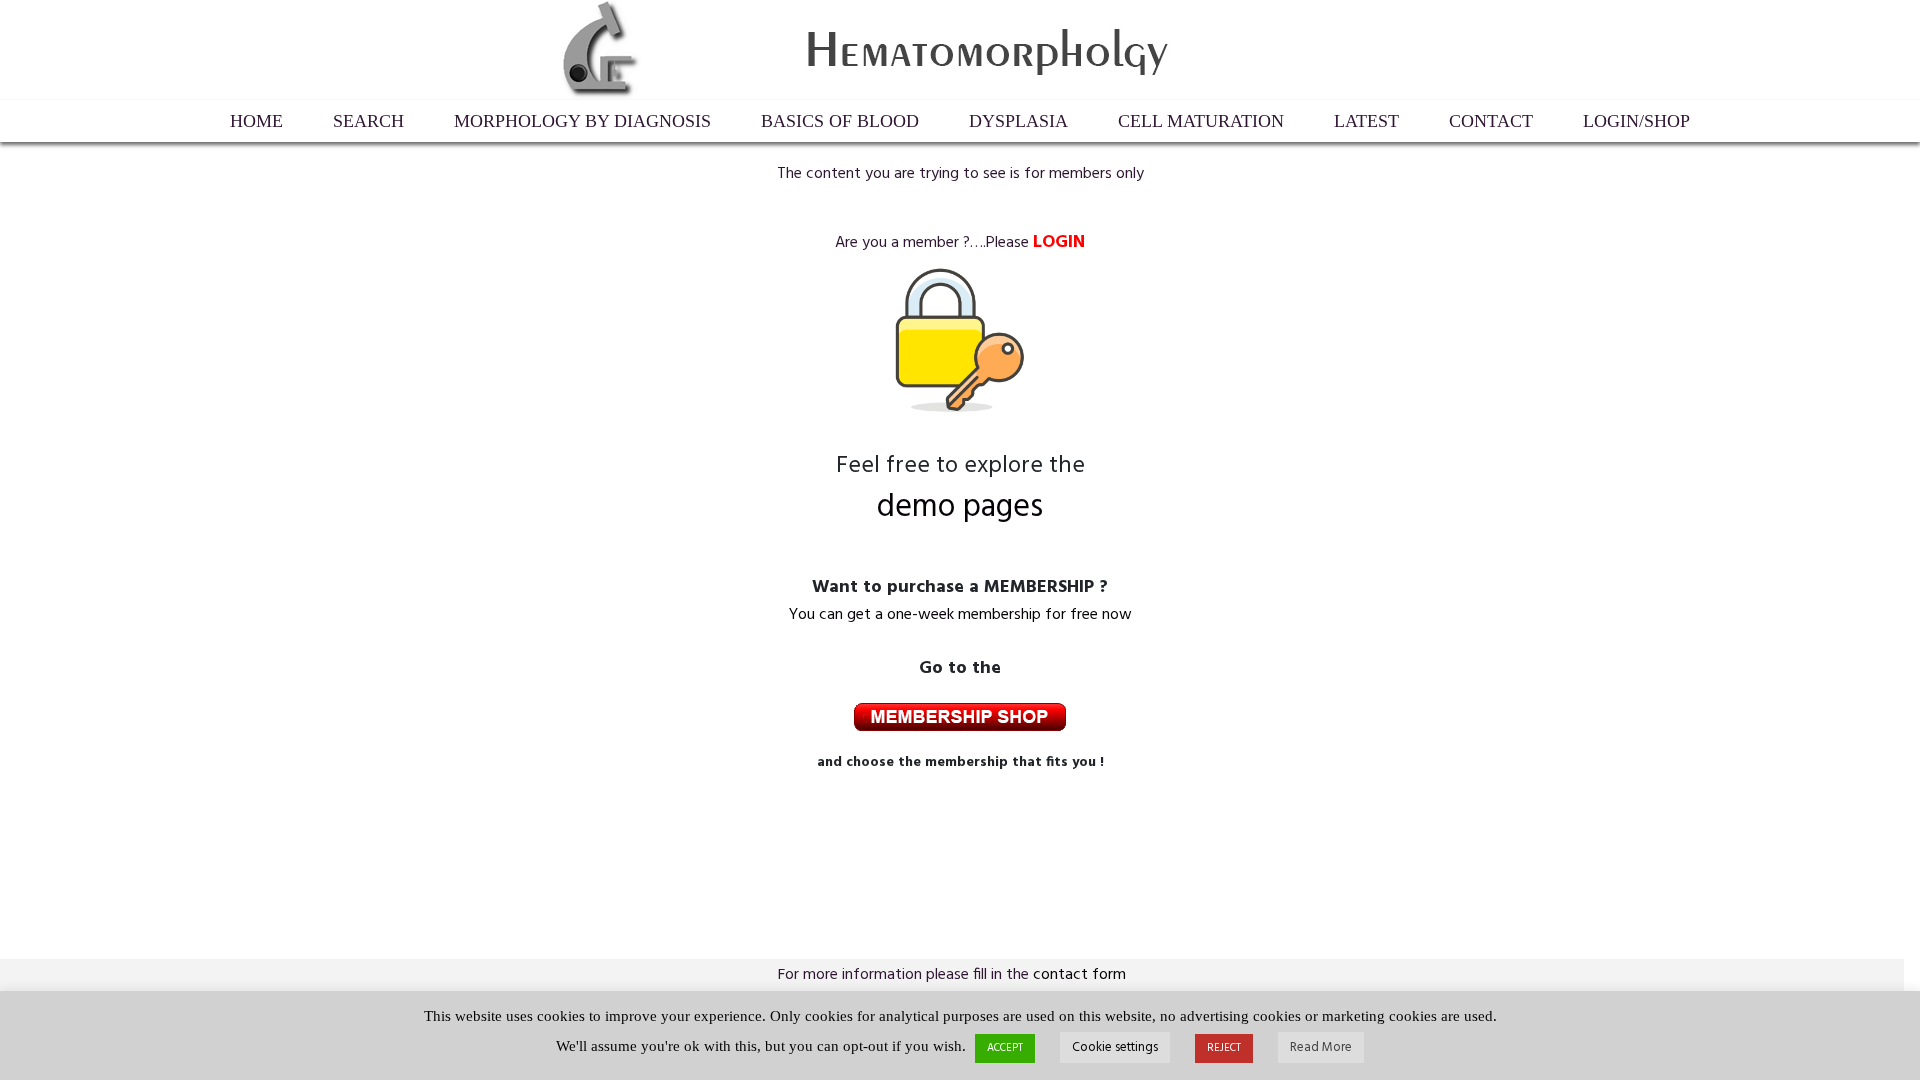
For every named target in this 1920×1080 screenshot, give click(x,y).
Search (368, 121)
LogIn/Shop (1636, 121)
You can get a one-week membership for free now (960, 615)
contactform (1079, 975)
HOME (256, 121)
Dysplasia (1018, 121)
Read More (1321, 1047)
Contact (1491, 121)
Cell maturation (1201, 121)
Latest (1366, 121)
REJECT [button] (1224, 1048)
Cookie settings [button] (1115, 1047)
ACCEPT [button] (1005, 1048)
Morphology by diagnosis (582, 121)
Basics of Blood (840, 121)
